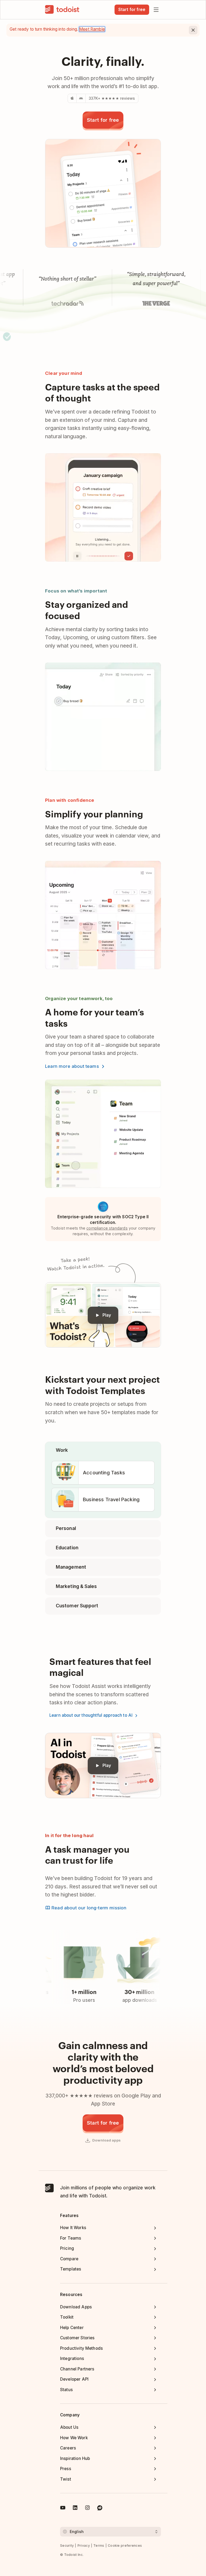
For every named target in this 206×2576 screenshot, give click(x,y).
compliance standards (107, 1228)
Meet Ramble (92, 29)
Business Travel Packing (111, 1499)
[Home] (62, 10)
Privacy (84, 2546)
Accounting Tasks (104, 1472)
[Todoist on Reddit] (100, 2509)
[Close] (193, 30)
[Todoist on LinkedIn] (75, 2509)
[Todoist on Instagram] (87, 2509)
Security (67, 2546)
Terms (99, 2546)
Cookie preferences (125, 2546)
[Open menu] (156, 10)
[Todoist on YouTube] (63, 2509)
